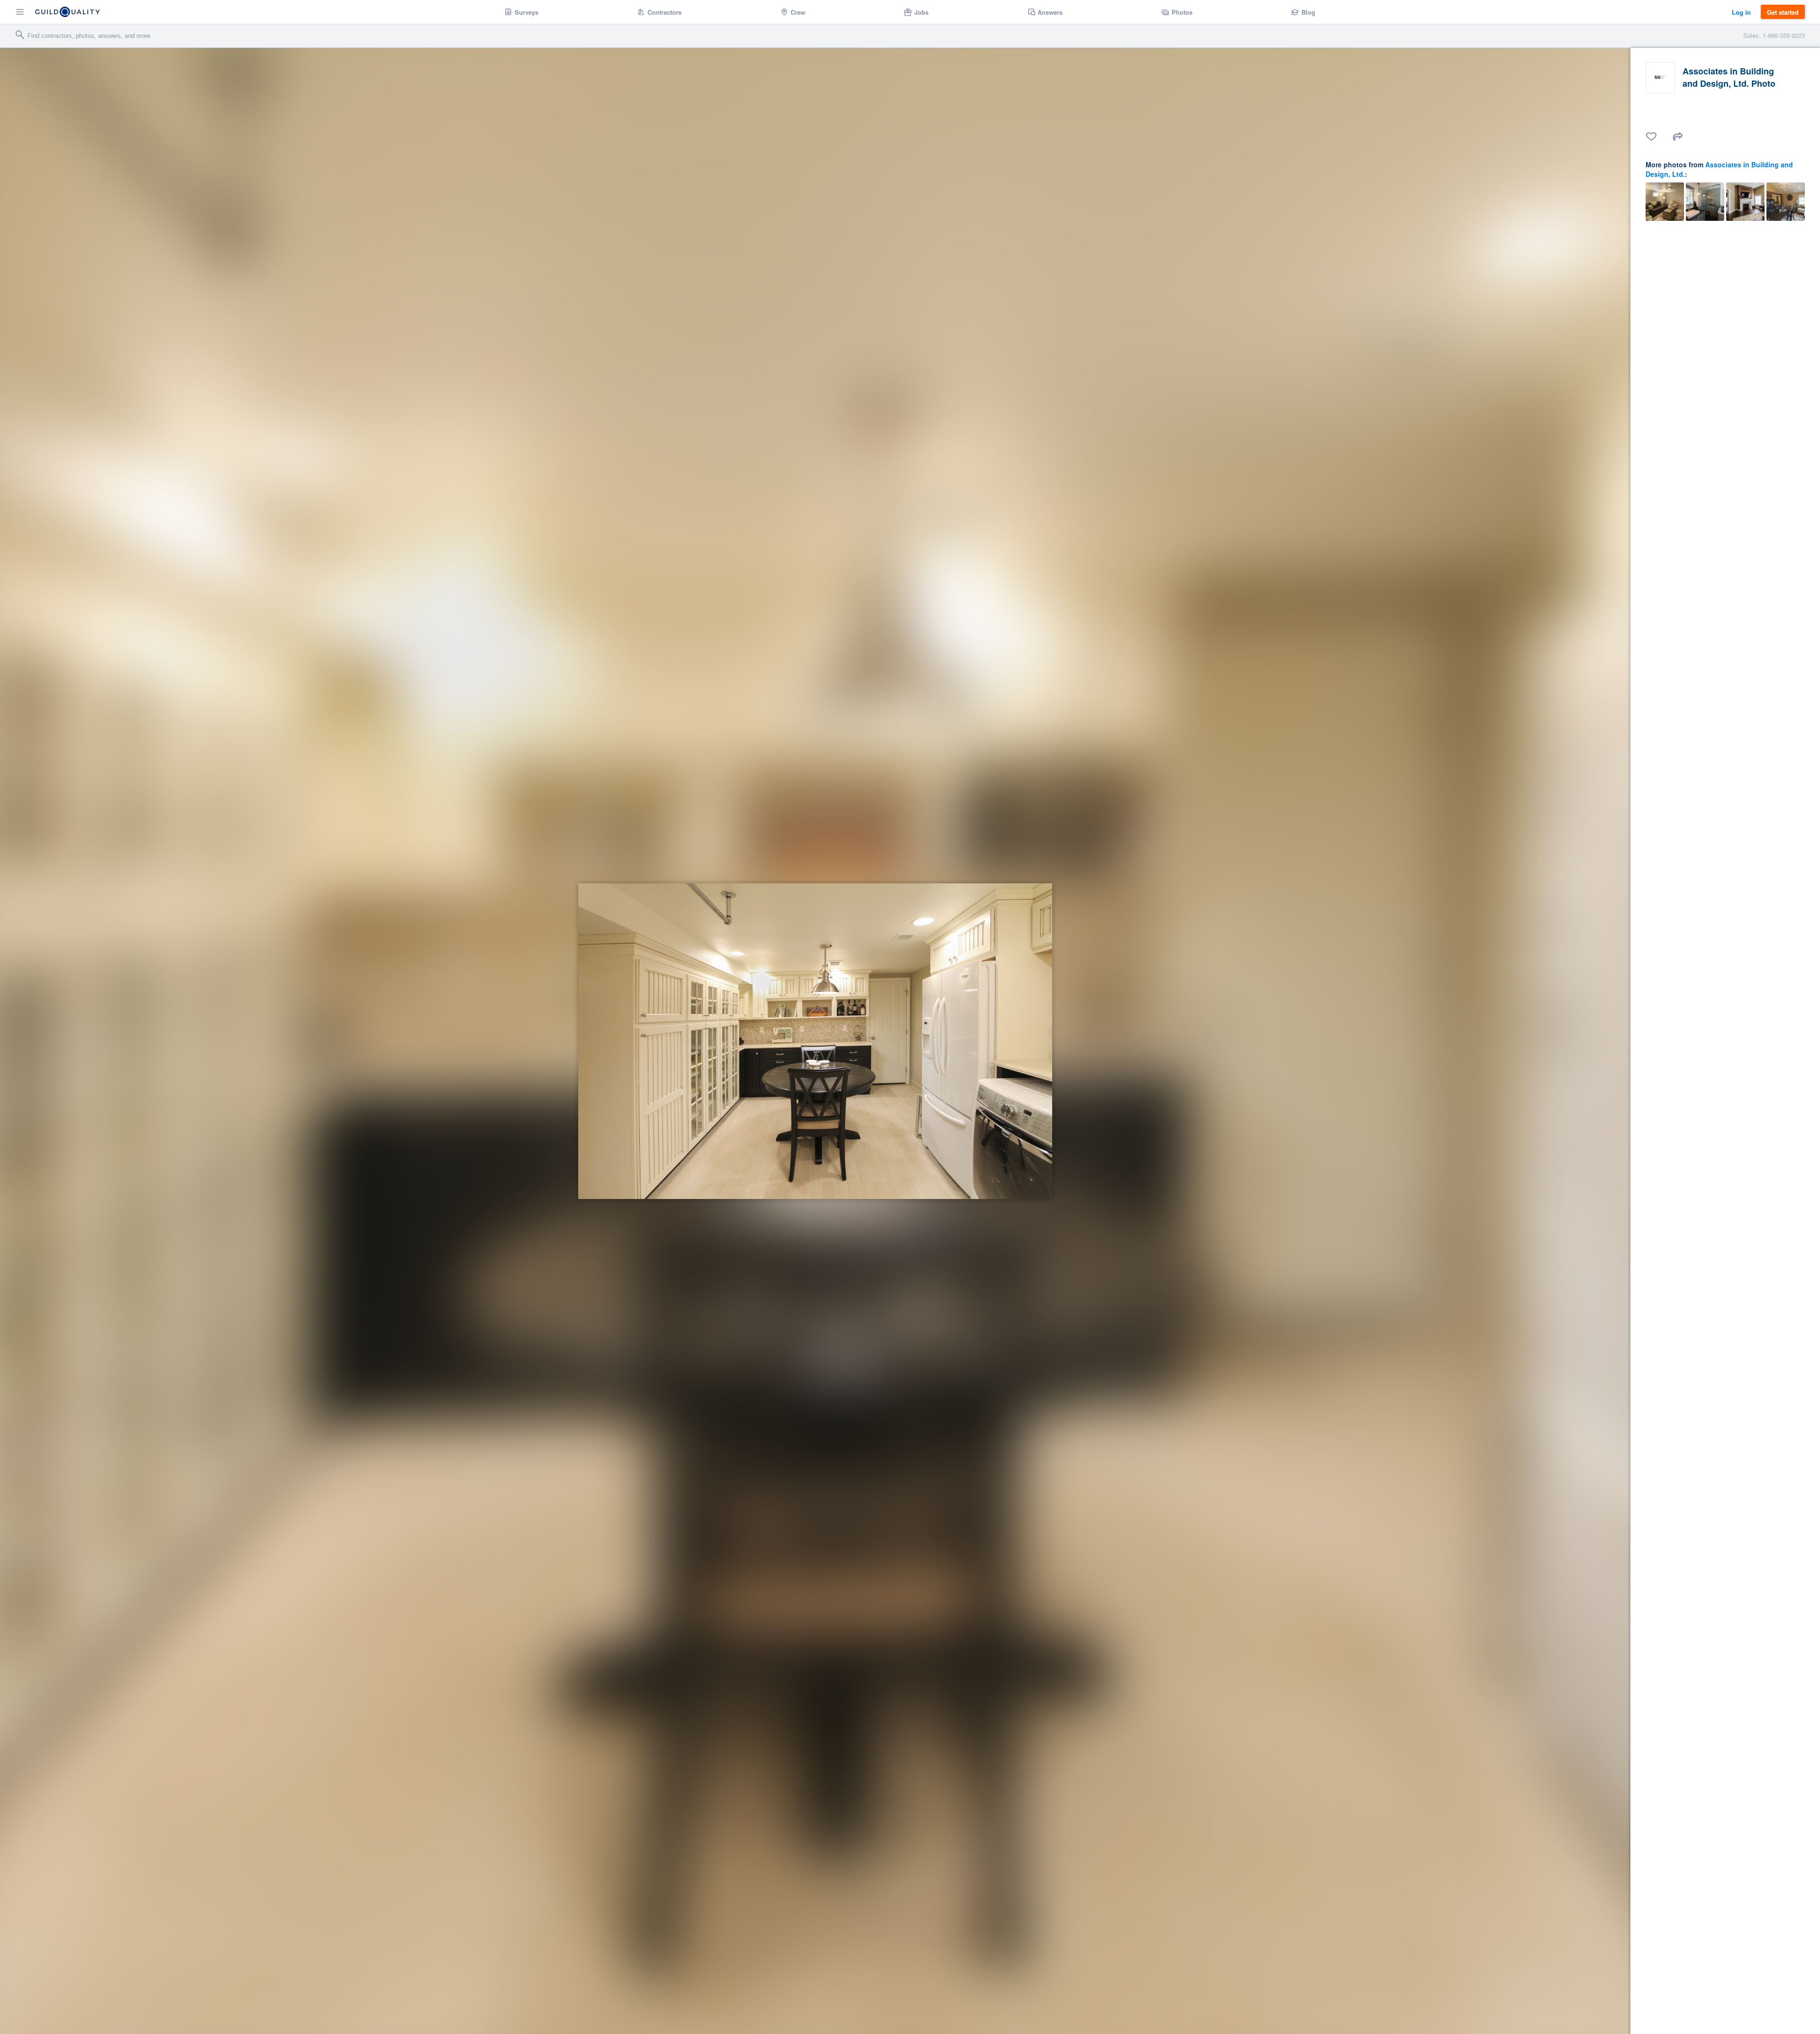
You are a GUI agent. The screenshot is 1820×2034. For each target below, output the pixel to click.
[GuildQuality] (68, 12)
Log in (1741, 12)
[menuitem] (522, 12)
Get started (1783, 12)
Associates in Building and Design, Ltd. (1719, 169)
